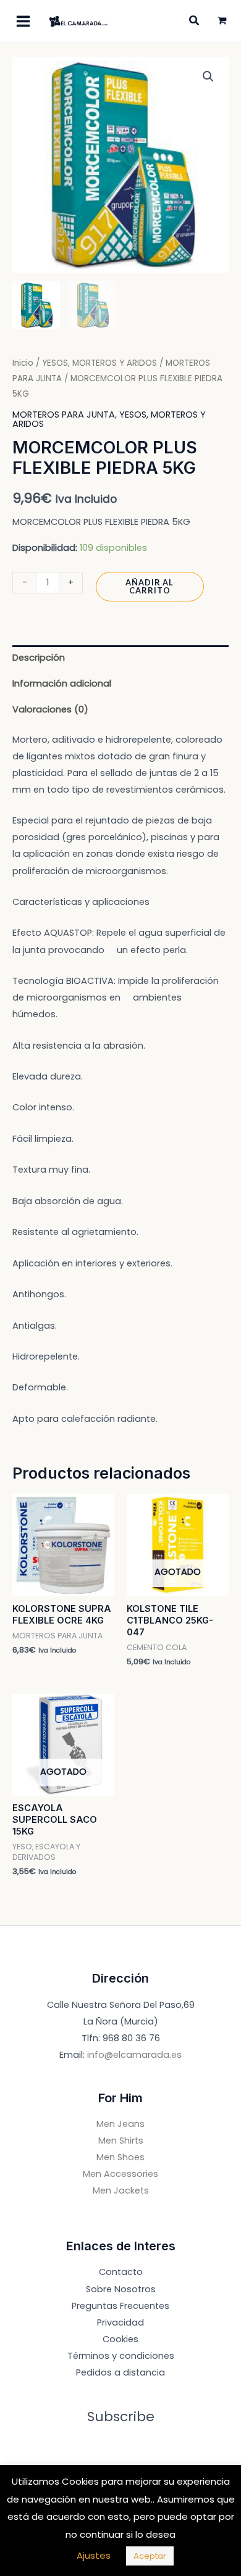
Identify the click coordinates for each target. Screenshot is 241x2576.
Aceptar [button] (150, 2556)
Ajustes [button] (94, 2555)
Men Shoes (120, 2157)
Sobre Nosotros (121, 2289)
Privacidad (120, 2322)
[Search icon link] (195, 22)
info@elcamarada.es (134, 2055)
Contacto (121, 2272)
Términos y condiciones (121, 2356)
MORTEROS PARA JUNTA (64, 415)
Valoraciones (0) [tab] (50, 709)
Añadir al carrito (150, 586)
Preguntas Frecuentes (120, 2306)
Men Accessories (120, 2174)
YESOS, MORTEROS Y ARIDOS (99, 363)
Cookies (120, 2339)
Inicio (23, 363)
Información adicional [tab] (62, 683)
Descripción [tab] (39, 658)
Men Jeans (120, 2124)
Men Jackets (121, 2190)
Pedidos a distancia (120, 2372)
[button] (208, 76)
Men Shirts (121, 2140)
